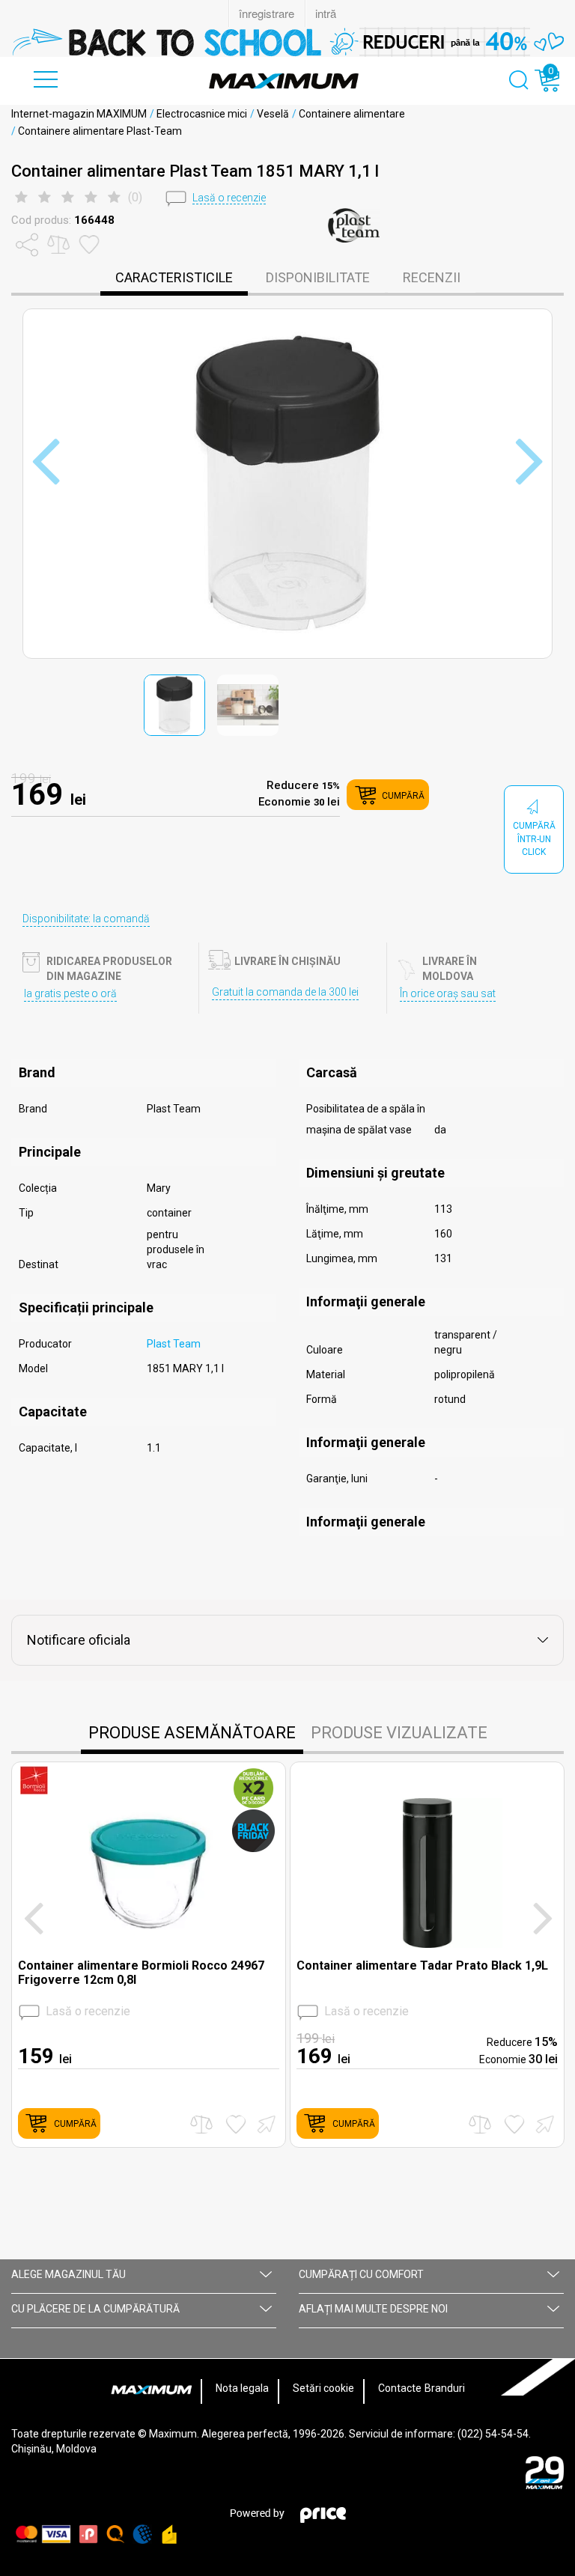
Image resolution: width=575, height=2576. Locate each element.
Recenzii (432, 277)
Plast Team (174, 1344)
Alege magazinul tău (69, 2274)
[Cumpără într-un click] (264, 2123)
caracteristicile (174, 277)
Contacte (400, 2388)
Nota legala (242, 2388)
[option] (287, 42)
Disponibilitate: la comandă (86, 919)
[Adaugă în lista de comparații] (201, 2124)
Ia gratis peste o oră (70, 993)
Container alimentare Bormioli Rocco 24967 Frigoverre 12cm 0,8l (141, 1973)
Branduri (445, 2388)
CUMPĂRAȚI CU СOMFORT (361, 2274)
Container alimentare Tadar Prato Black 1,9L (422, 1966)
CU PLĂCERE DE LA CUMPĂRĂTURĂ (95, 2309)
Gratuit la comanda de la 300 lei (285, 992)
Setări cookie (323, 2388)
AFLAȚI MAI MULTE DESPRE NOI (373, 2309)
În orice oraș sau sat (448, 993)
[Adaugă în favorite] (236, 2124)
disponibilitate (318, 277)
